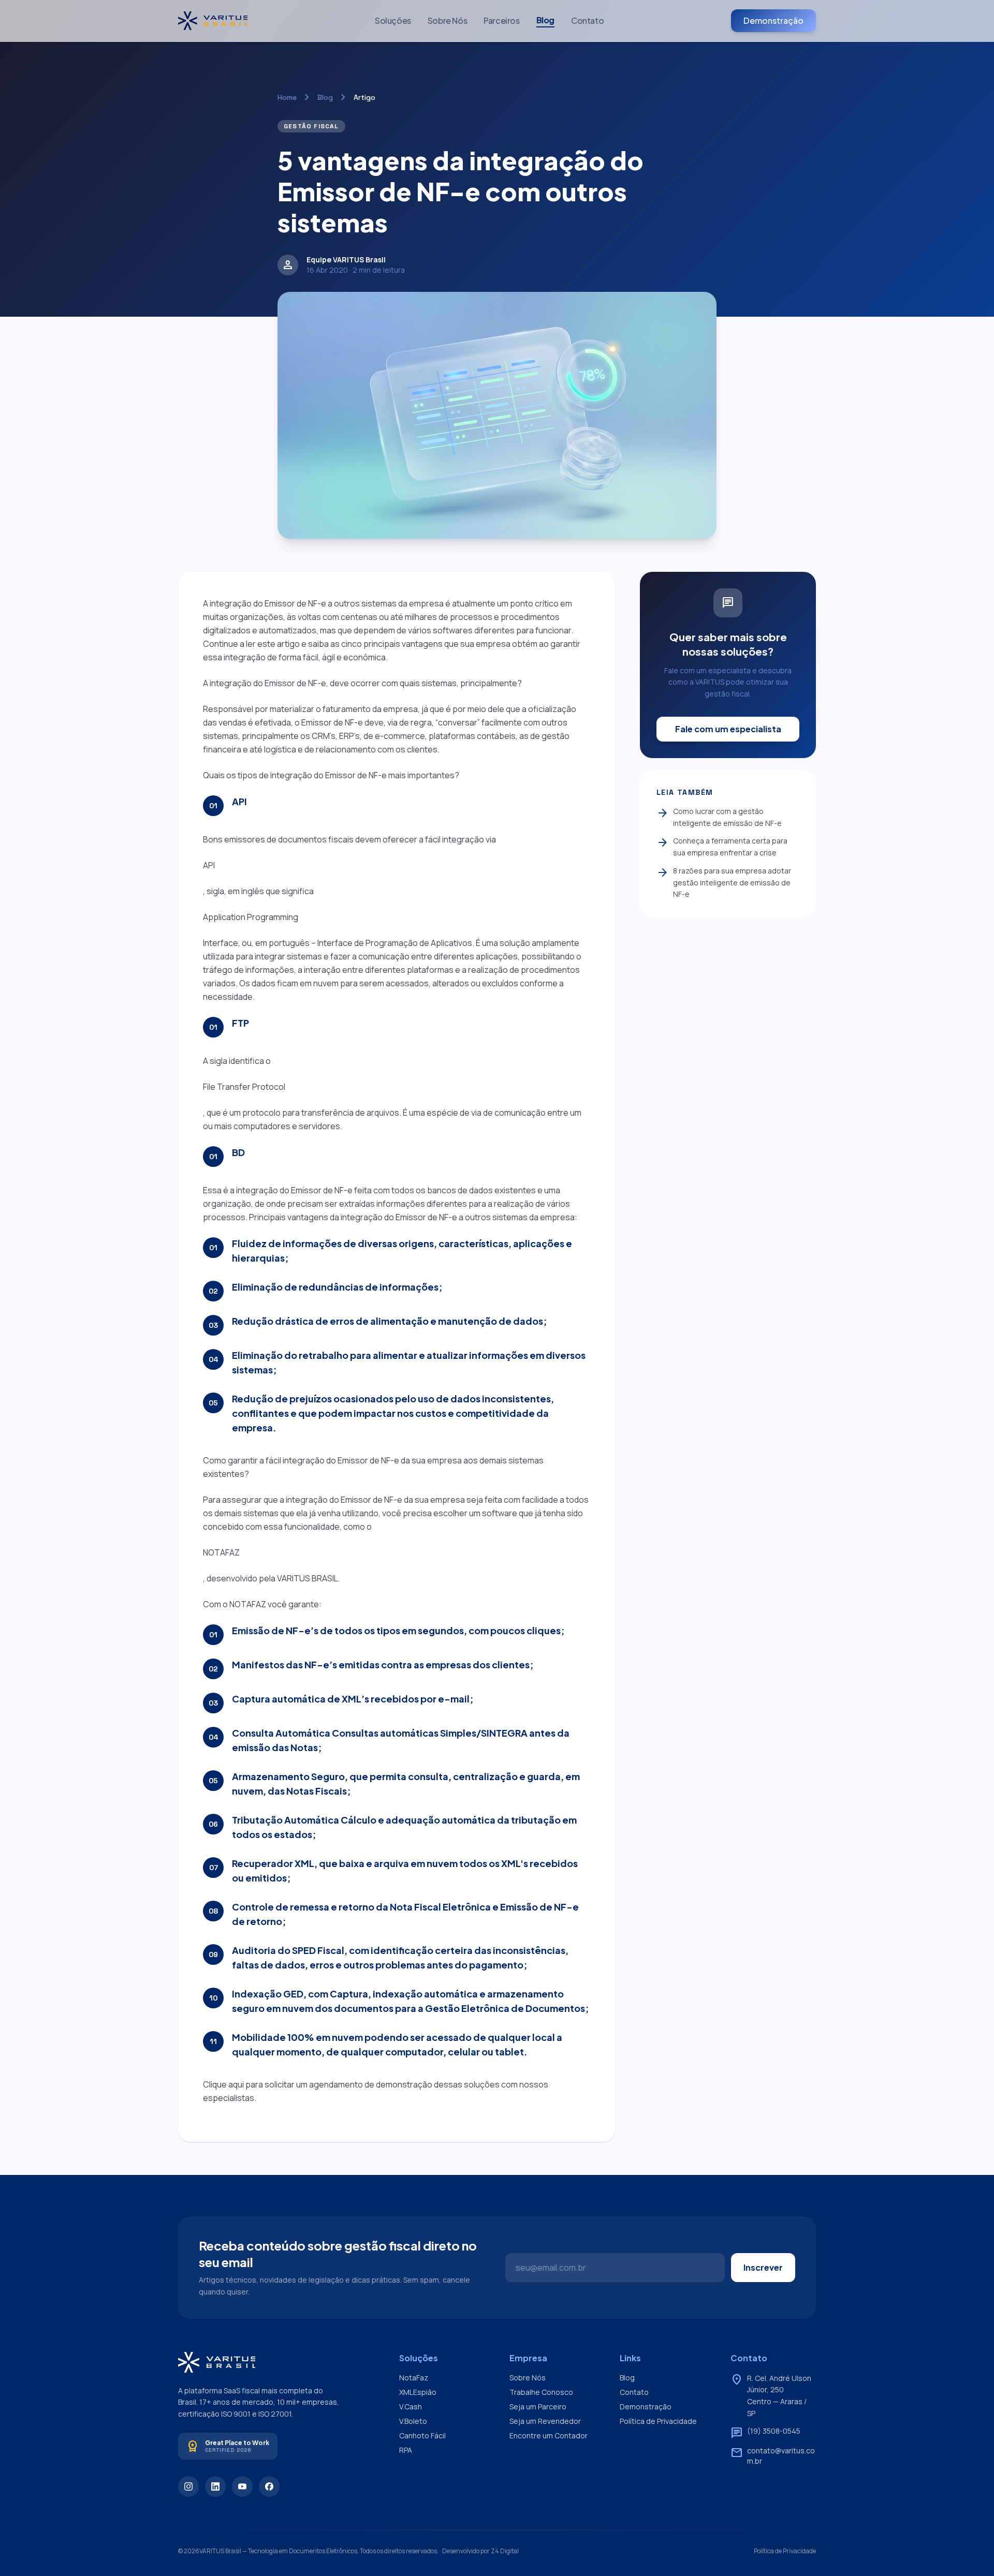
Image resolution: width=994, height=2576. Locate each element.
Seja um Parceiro (538, 2407)
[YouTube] (242, 2486)
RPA (406, 2450)
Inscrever (763, 2267)
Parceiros (501, 20)
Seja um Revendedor (545, 2421)
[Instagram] (188, 2486)
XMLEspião (418, 2392)
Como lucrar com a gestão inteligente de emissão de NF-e (719, 817)
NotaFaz (414, 2378)
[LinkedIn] (215, 2486)
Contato (587, 20)
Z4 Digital (505, 2551)
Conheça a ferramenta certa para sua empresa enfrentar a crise (722, 847)
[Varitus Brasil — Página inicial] (213, 21)
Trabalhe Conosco (541, 2392)
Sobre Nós (447, 20)
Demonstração (773, 20)
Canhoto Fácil (422, 2436)
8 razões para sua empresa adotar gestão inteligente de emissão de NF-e (724, 882)
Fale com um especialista (728, 729)
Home (287, 97)
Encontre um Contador (549, 2436)
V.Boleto (413, 2421)
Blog (545, 20)
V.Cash (411, 2407)
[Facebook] (269, 2486)
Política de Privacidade (658, 2421)
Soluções (393, 20)
